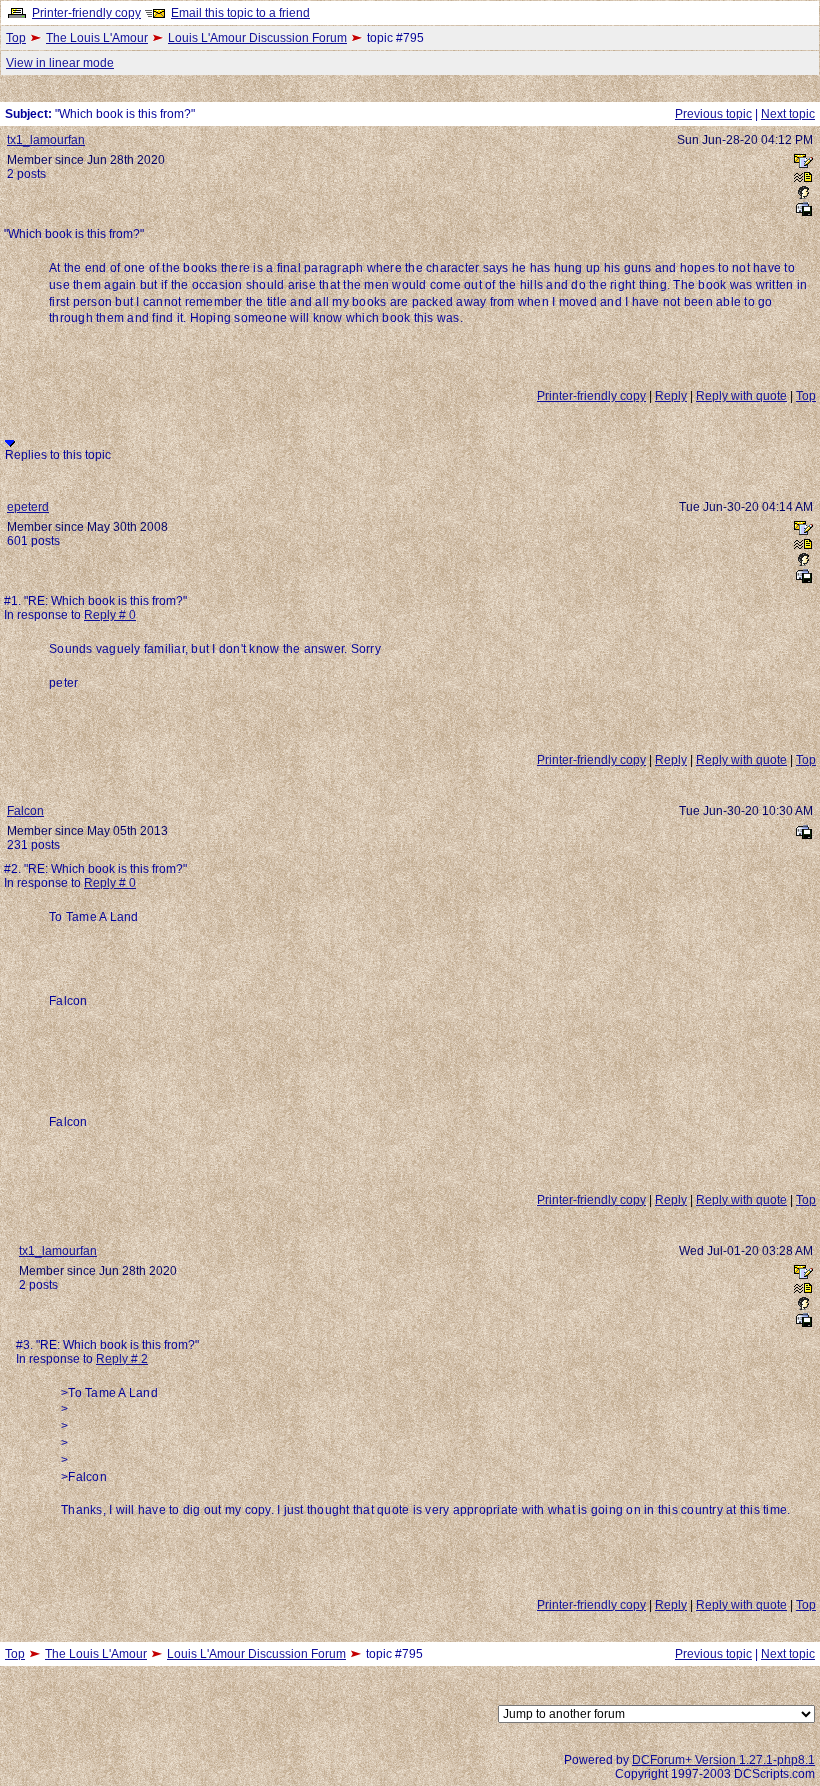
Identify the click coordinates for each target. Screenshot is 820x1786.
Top (16, 38)
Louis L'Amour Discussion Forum (257, 38)
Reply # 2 (122, 1359)
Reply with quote (741, 396)
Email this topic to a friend (240, 13)
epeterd (28, 507)
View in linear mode (60, 63)
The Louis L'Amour (97, 38)
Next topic (788, 114)
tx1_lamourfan (46, 140)
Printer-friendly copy (86, 13)
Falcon (25, 811)
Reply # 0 (110, 615)
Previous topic (713, 114)
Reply (671, 396)
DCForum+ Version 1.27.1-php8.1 (723, 1760)
